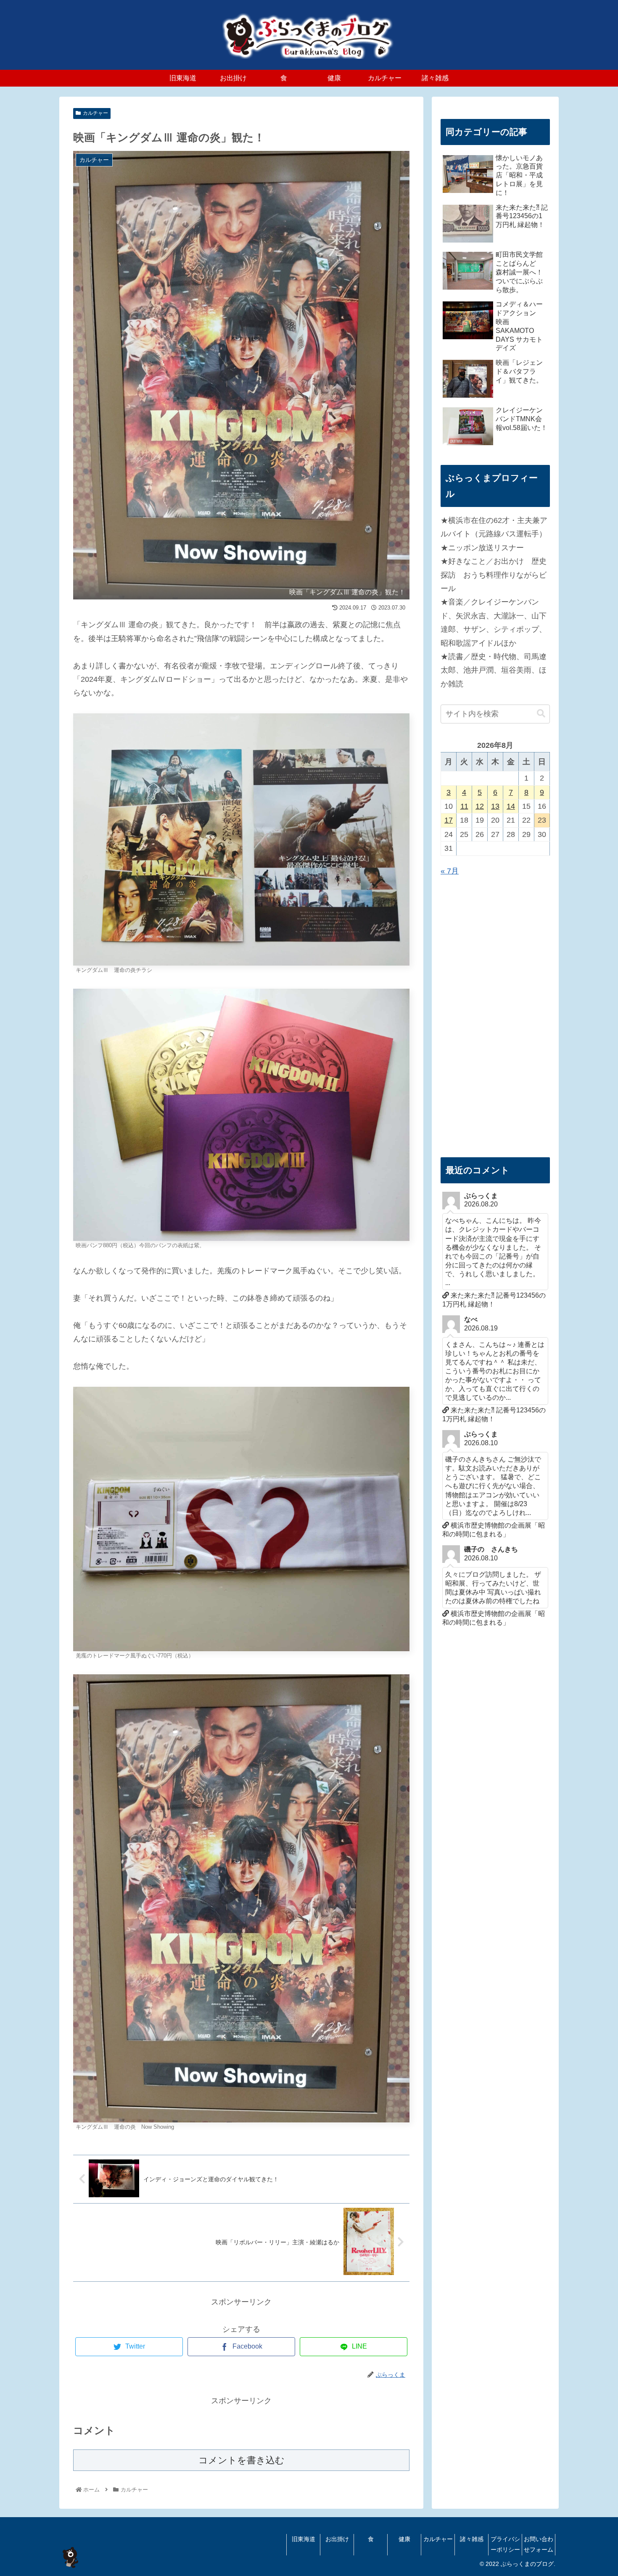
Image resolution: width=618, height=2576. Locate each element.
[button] (541, 714)
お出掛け (337, 2539)
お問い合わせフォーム (539, 2544)
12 (480, 806)
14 (511, 806)
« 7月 (450, 871)
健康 (404, 2539)
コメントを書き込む (242, 2460)
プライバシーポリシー (505, 2544)
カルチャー (95, 113)
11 (464, 806)
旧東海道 (304, 2539)
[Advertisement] (495, 1017)
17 (449, 820)
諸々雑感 (472, 2539)
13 (495, 806)
